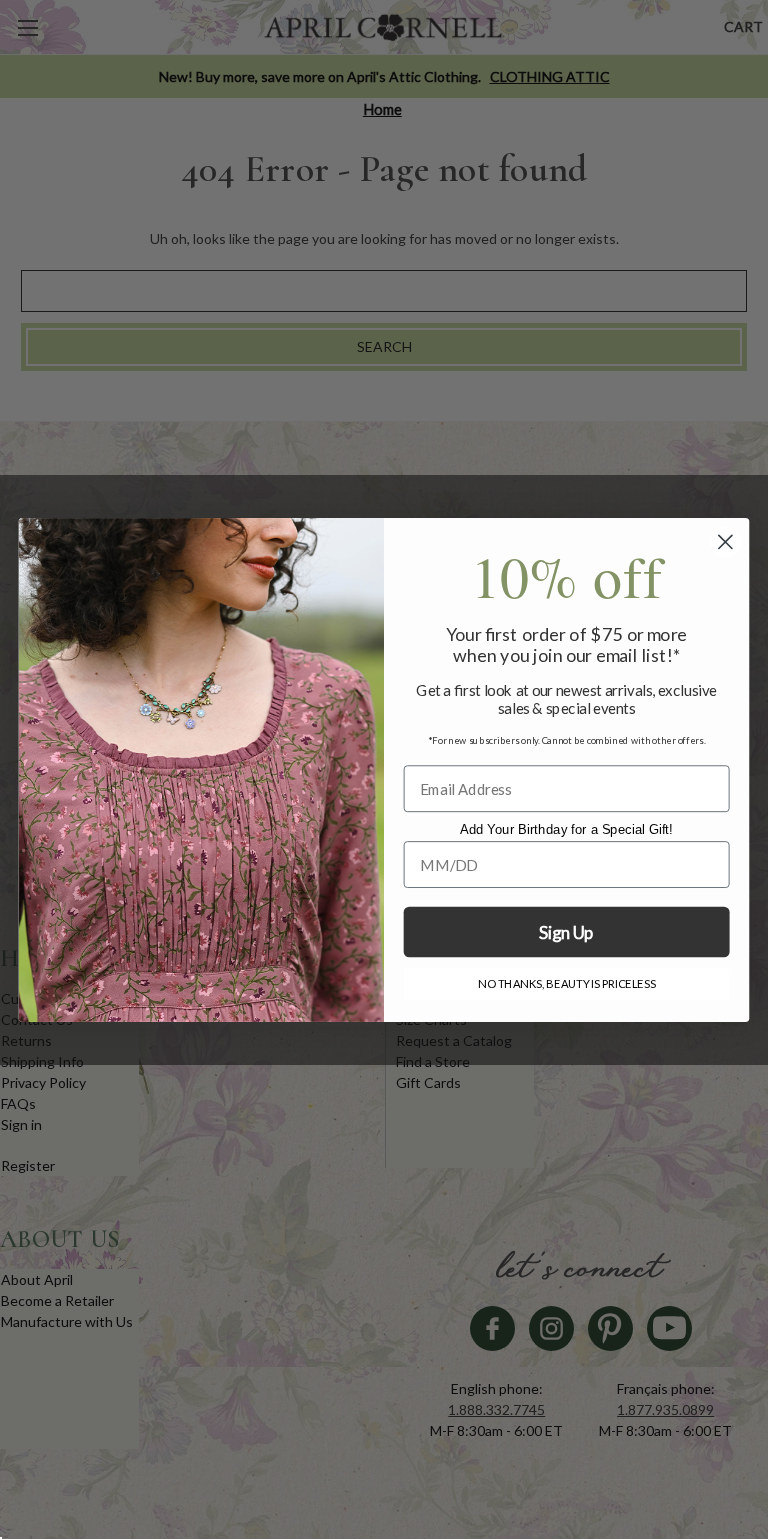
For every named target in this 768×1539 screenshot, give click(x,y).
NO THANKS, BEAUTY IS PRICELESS (566, 984)
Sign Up (566, 932)
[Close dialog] (725, 541)
